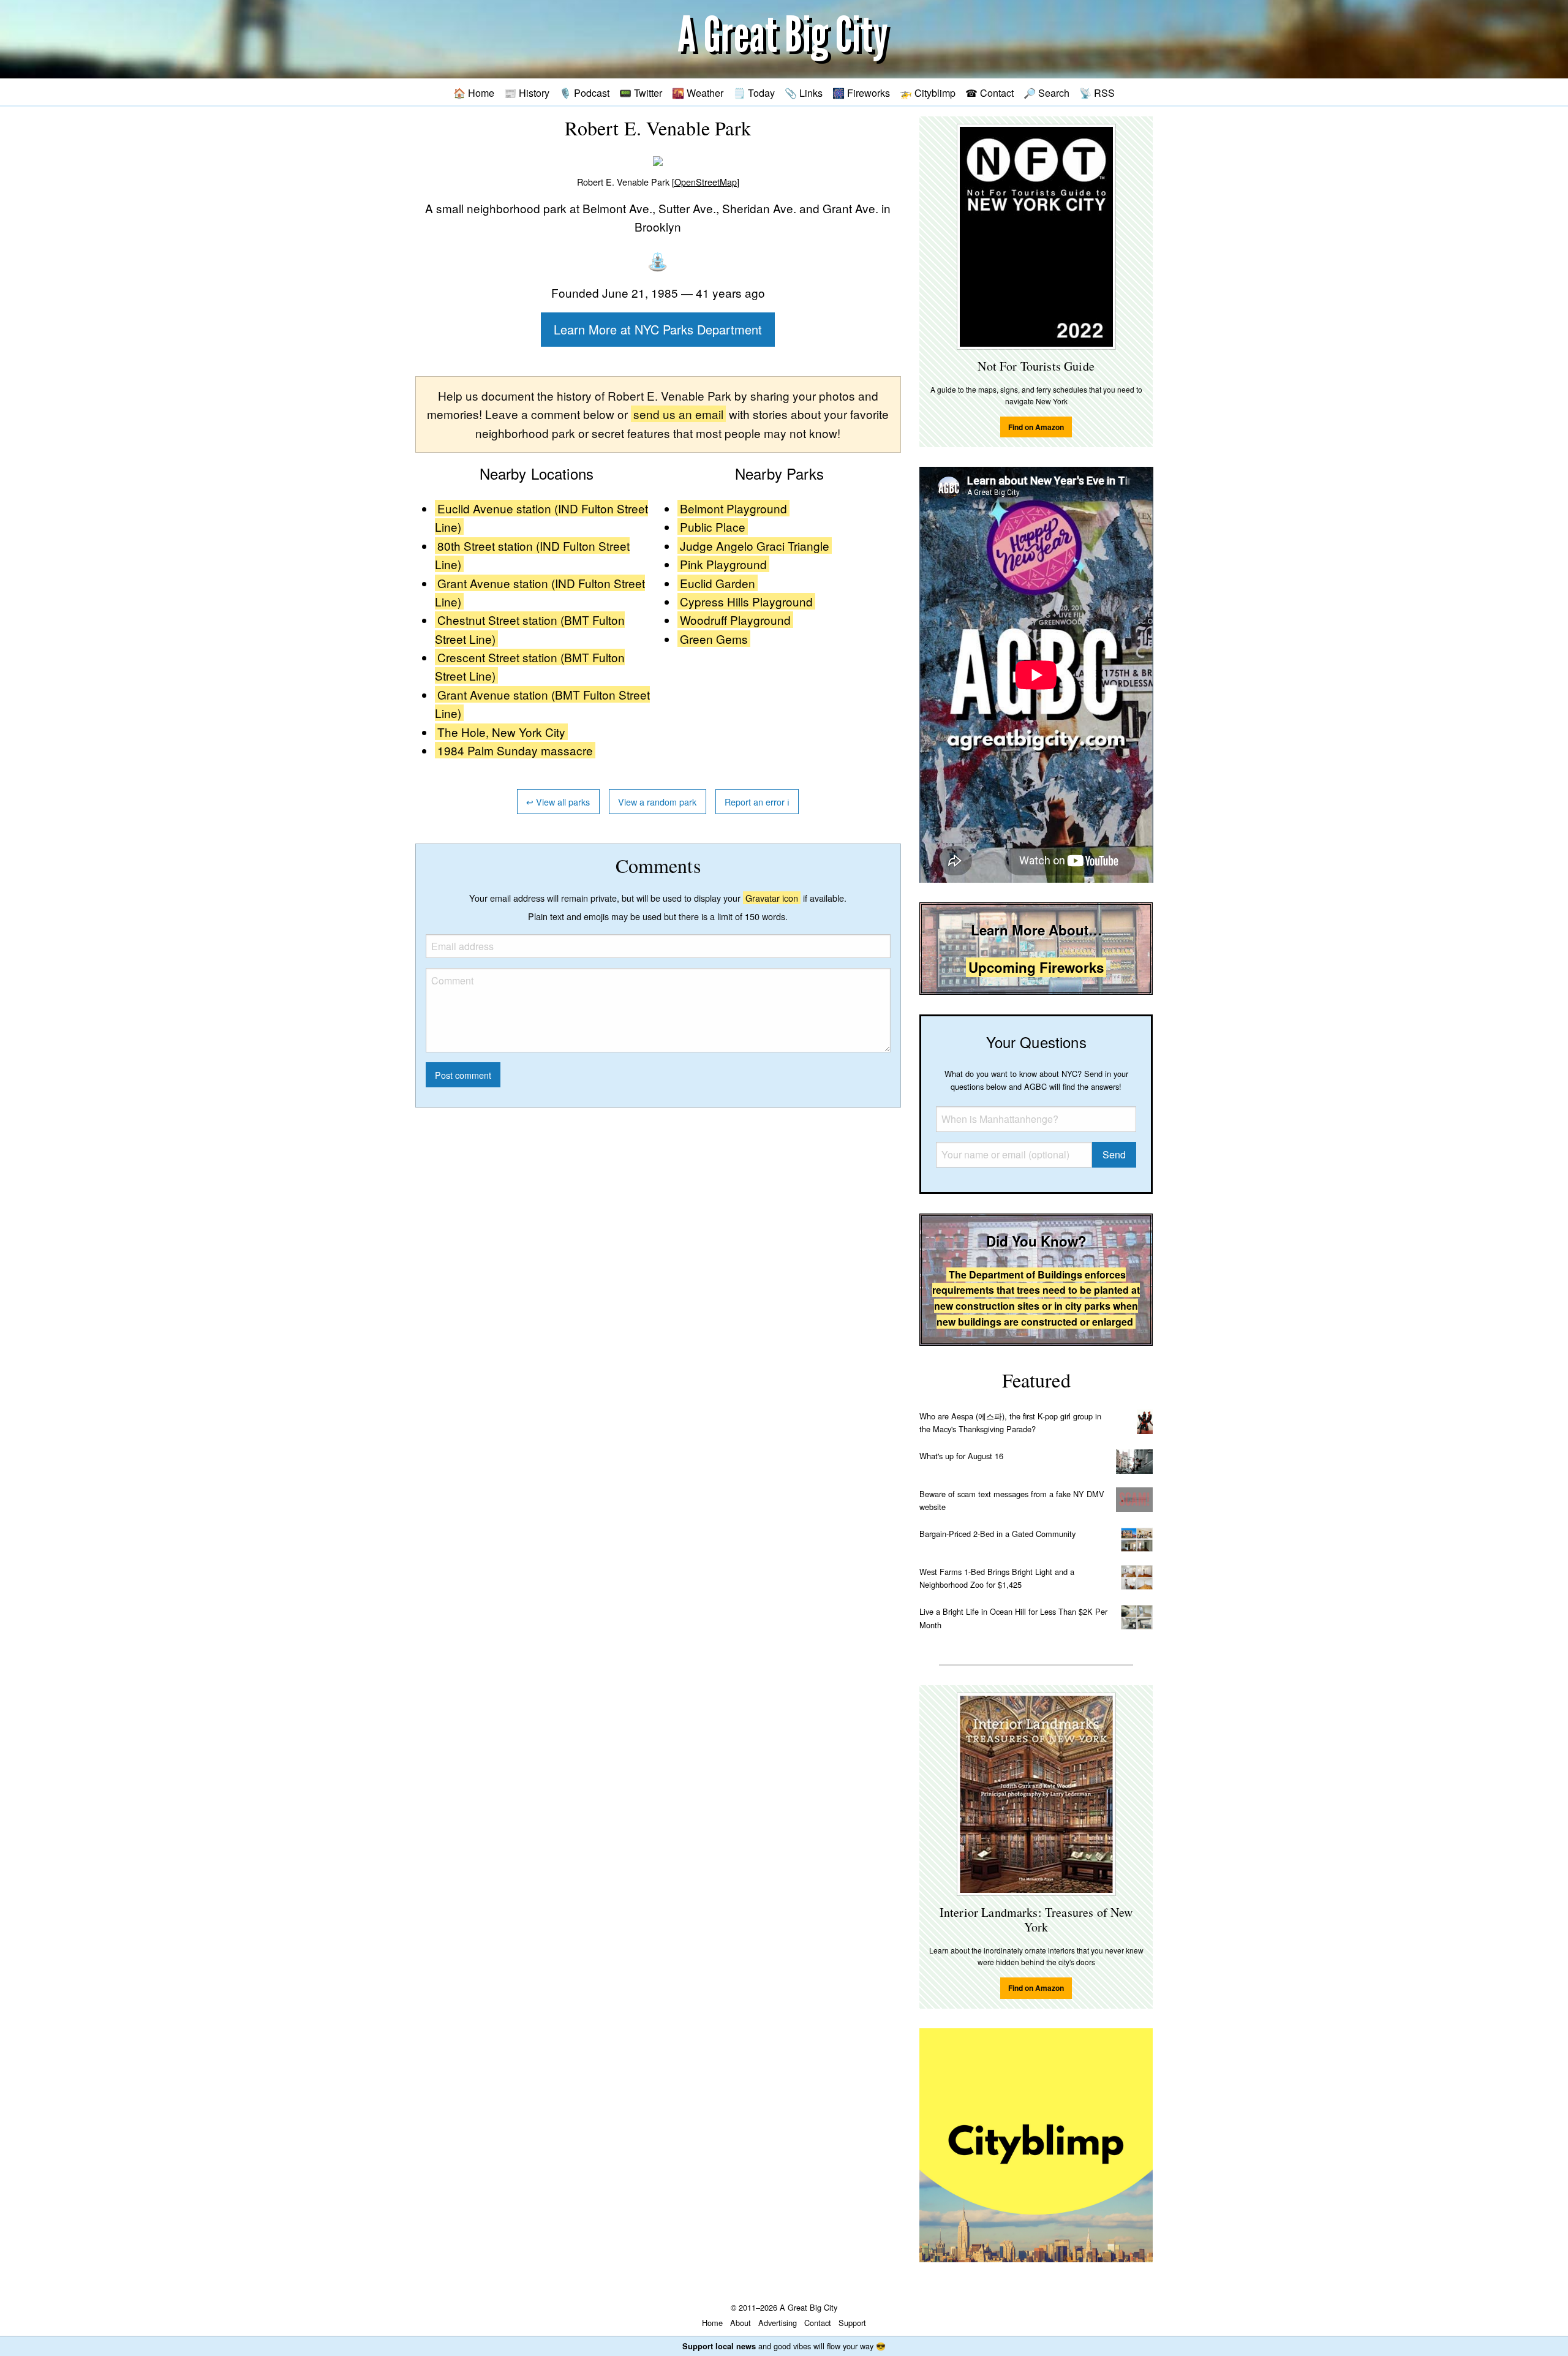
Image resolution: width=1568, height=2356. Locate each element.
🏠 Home (474, 93)
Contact (818, 2323)
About (741, 2323)
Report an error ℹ (757, 802)
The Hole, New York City (501, 732)
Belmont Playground (733, 508)
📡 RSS (1097, 93)
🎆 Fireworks (861, 93)
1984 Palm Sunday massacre (515, 750)
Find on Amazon (1036, 427)
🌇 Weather (698, 93)
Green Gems (714, 639)
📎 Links (804, 93)
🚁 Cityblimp (928, 93)
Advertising (778, 2323)
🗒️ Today (754, 93)
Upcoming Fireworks (1036, 967)
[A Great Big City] (784, 40)
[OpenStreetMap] (706, 182)
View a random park (657, 802)
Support (852, 2323)
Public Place (713, 527)
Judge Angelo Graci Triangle (755, 546)
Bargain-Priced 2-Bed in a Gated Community (997, 1534)
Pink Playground (723, 564)
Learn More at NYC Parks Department (658, 329)
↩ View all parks (558, 802)
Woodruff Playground (735, 620)
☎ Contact (989, 93)
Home (712, 2323)
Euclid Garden (718, 583)
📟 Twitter (641, 93)
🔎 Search (1046, 93)
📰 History (527, 93)
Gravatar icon (772, 898)
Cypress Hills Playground (746, 601)
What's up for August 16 (961, 1456)
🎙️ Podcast (584, 93)
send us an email (678, 414)
